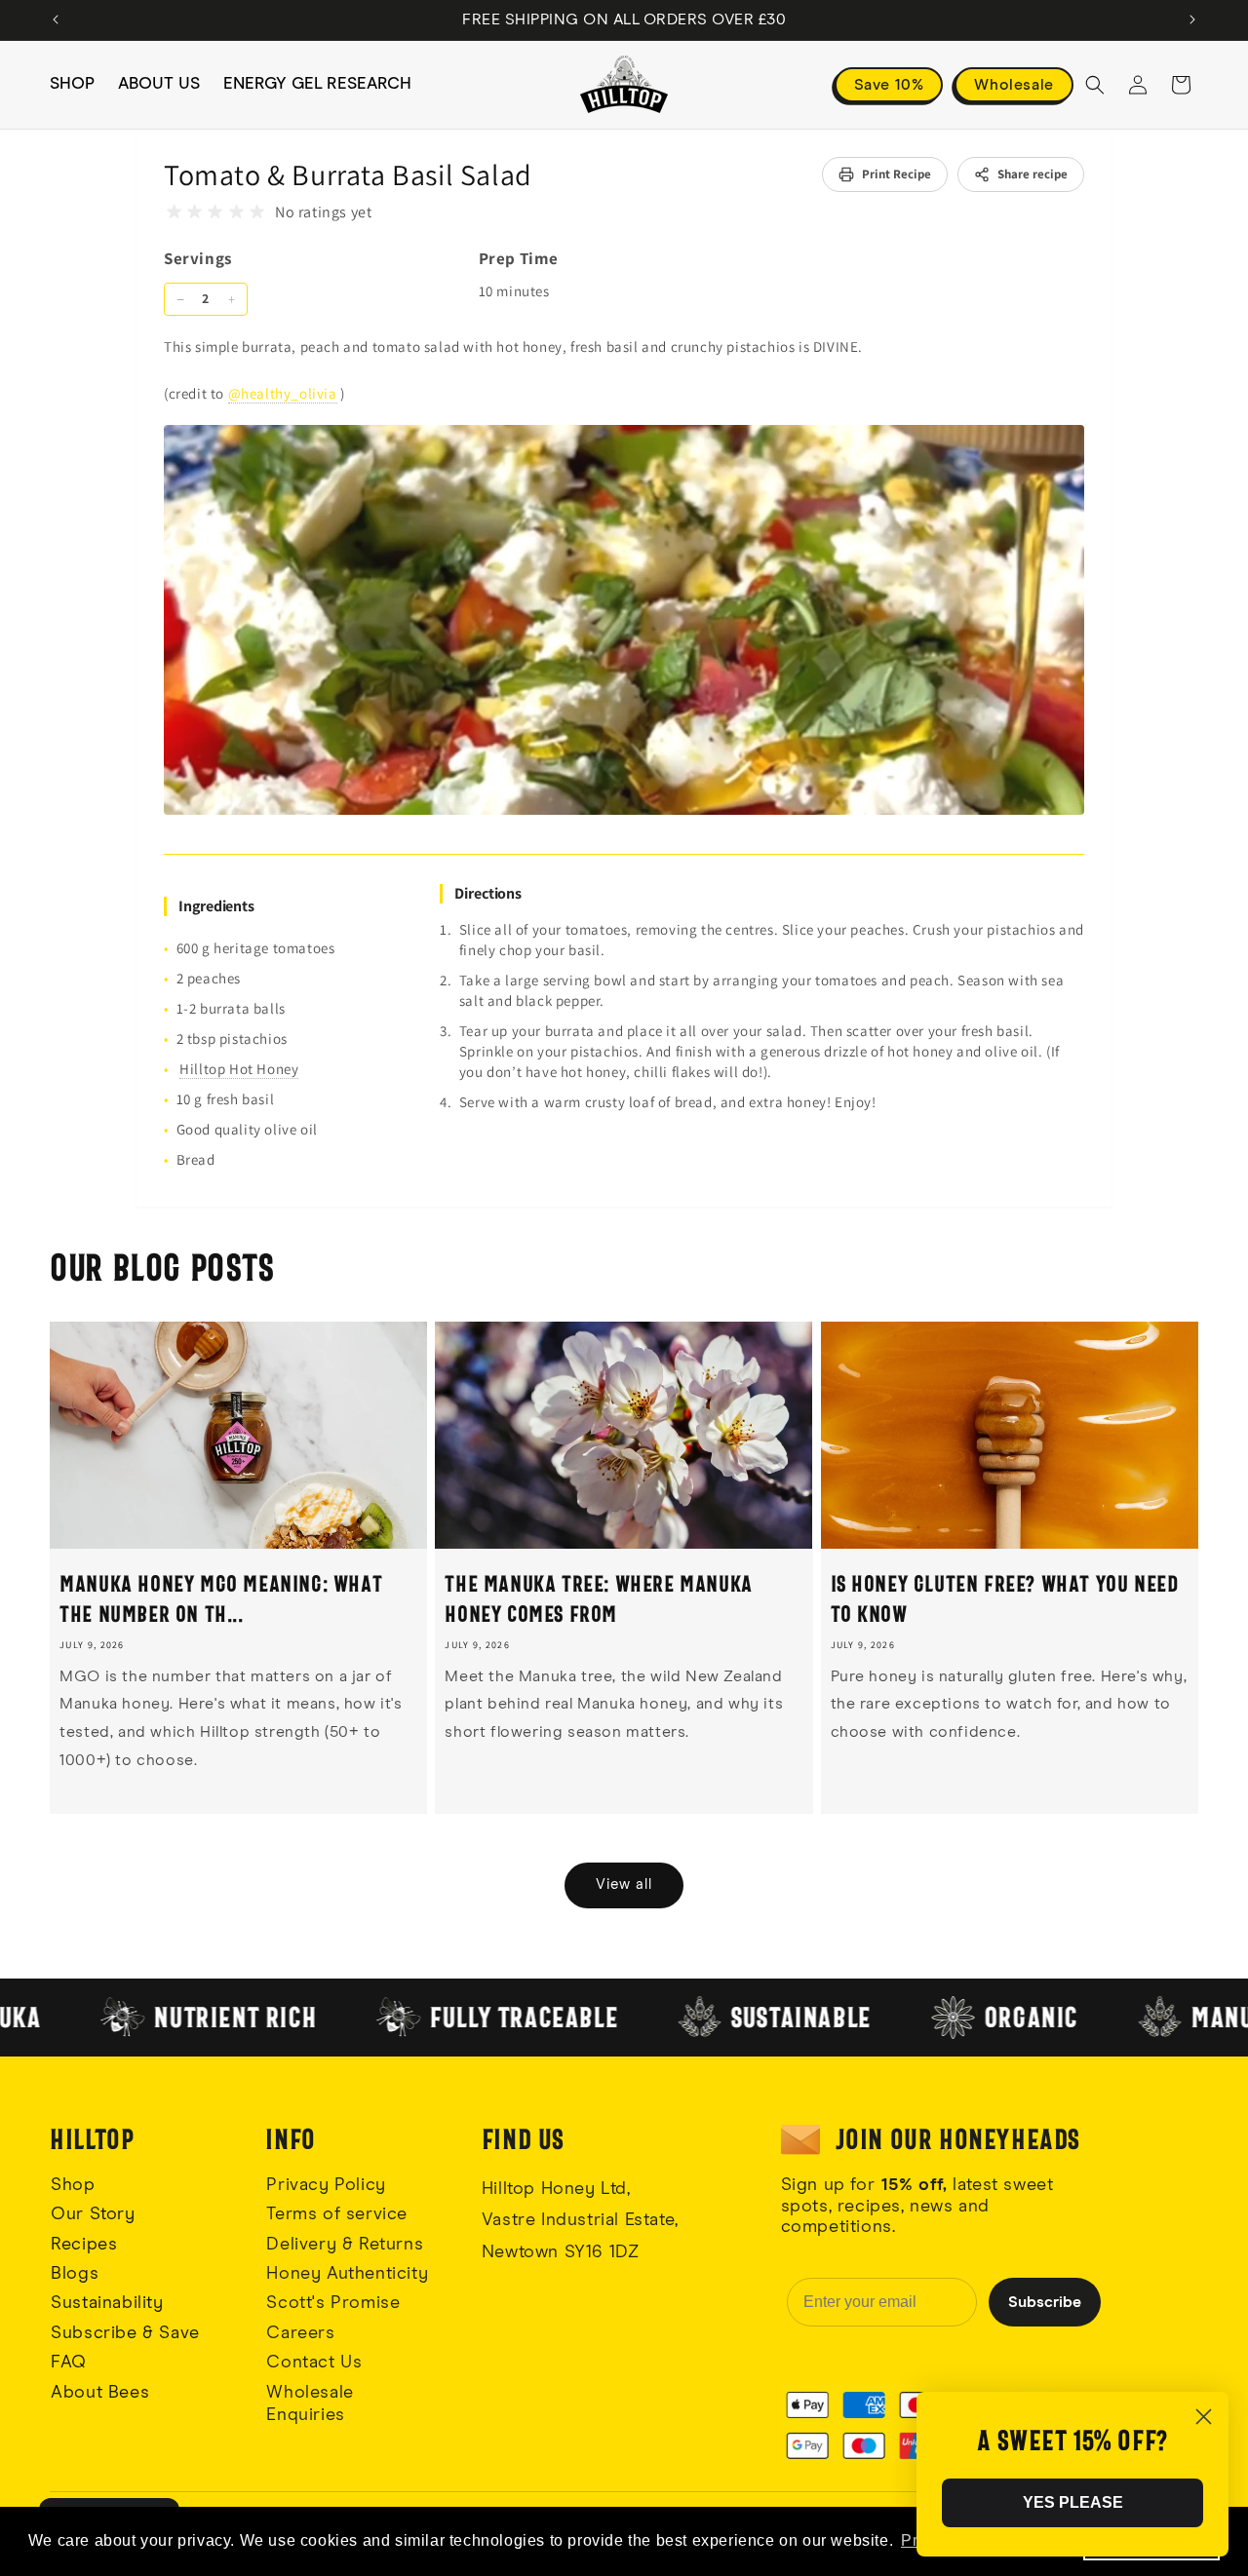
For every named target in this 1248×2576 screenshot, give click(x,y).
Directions (488, 893)
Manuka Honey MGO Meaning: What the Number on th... (221, 1598)
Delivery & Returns (345, 2245)
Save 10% (889, 85)
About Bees (100, 2393)
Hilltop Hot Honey (239, 1069)
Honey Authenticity (347, 2274)
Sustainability (107, 2303)
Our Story (93, 2214)
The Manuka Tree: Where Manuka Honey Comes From (598, 1598)
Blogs (75, 2274)
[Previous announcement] (56, 19)
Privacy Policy (326, 2185)
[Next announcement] (1192, 19)
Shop (73, 2185)
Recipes (84, 2245)
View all (624, 1884)
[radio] (174, 212)
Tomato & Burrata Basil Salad (348, 174)
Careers (300, 2333)
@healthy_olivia (283, 393)
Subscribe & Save (125, 2333)
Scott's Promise (336, 2303)
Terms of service (337, 2214)
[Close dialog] (1204, 2417)
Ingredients (216, 906)
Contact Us (314, 2363)
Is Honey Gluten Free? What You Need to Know (1005, 1598)
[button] (1095, 85)
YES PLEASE (1073, 2502)
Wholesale (1014, 85)
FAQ (69, 2363)
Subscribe (1045, 2302)
